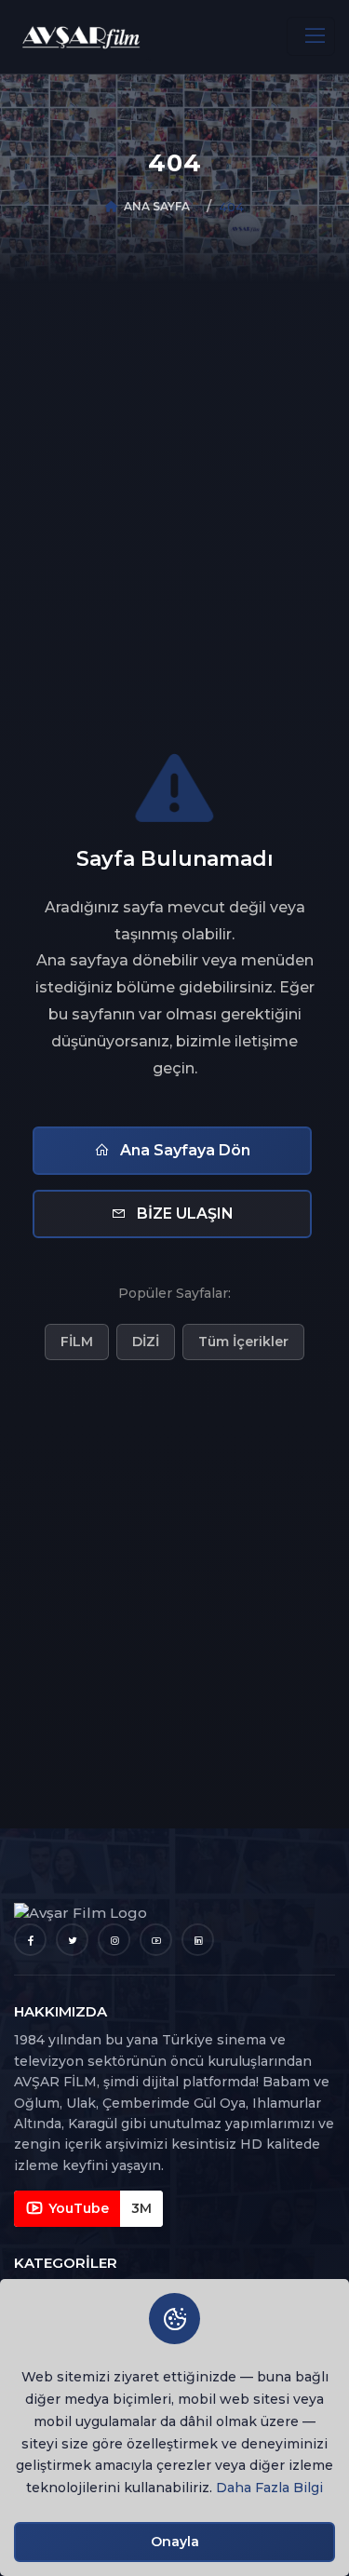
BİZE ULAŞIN (183, 1214)
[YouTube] (156, 1940)
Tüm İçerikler (243, 1342)
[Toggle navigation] (311, 36)
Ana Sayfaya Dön (183, 1150)
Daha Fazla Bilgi (269, 2488)
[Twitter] (72, 1940)
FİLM (77, 1342)
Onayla (175, 2542)
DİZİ (146, 1342)
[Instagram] (114, 1940)
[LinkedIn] (198, 1940)
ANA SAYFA (157, 206)
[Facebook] (30, 1940)
